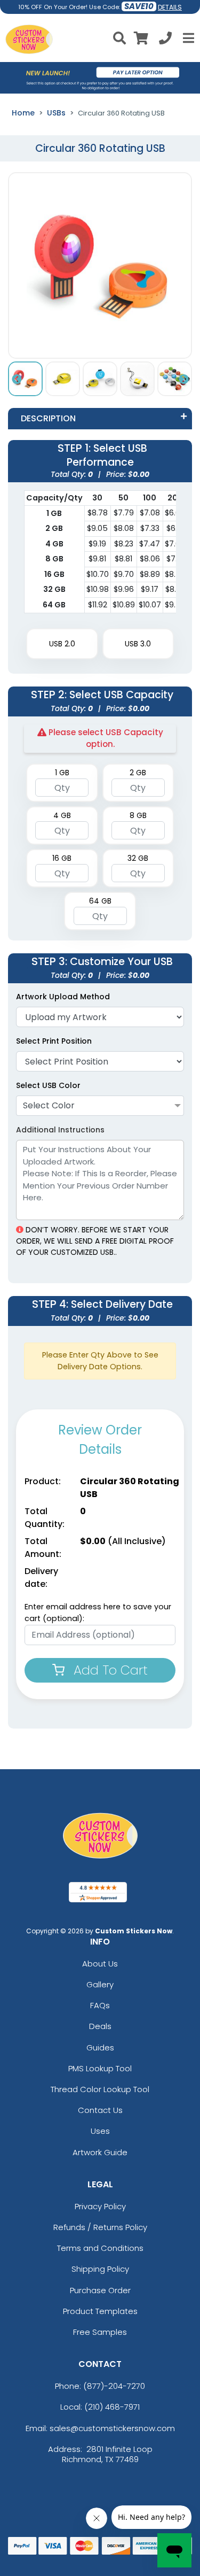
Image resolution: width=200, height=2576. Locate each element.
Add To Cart (109, 1670)
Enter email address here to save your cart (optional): (98, 1613)
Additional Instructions (60, 1130)
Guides (100, 2047)
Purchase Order (100, 2290)
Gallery (100, 1984)
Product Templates (100, 2311)
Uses (100, 2131)
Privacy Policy (100, 2206)
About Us (100, 1964)
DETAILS (170, 7)
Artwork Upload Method (63, 997)
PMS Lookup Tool (100, 2068)
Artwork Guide (100, 2152)
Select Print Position (54, 1041)
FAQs (100, 2005)
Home (23, 113)
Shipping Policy (100, 2269)
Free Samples (100, 2332)
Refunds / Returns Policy (100, 2227)
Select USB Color (48, 1085)
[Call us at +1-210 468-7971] (165, 40)
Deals (100, 2026)
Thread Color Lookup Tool (100, 2089)
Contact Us (100, 2110)
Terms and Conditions (100, 2248)
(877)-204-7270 (114, 2386)
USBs (56, 113)
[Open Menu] (187, 38)
